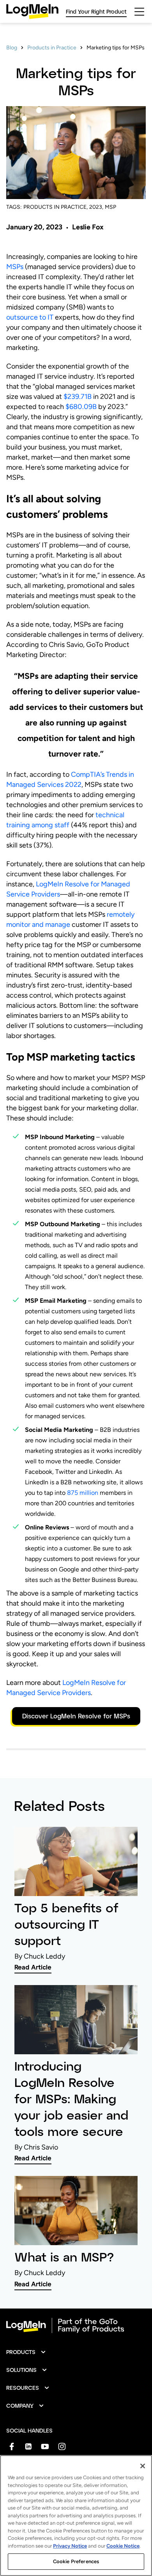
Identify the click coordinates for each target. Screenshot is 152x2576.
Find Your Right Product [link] (96, 11)
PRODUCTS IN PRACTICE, (56, 207)
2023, (96, 207)
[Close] (143, 2466)
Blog (12, 48)
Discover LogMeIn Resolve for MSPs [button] (76, 1716)
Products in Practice (52, 48)
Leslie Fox (88, 227)
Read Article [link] (33, 1967)
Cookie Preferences (76, 2561)
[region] (76, 2516)
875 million (83, 1493)
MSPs (15, 267)
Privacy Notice (70, 2546)
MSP (110, 207)
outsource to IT (30, 317)
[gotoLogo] (32, 11)
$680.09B (81, 407)
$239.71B (78, 397)
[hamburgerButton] (139, 12)
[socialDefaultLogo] (11, 2446)
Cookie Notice (123, 2546)
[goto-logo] (76, 2326)
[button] (26, 2352)
